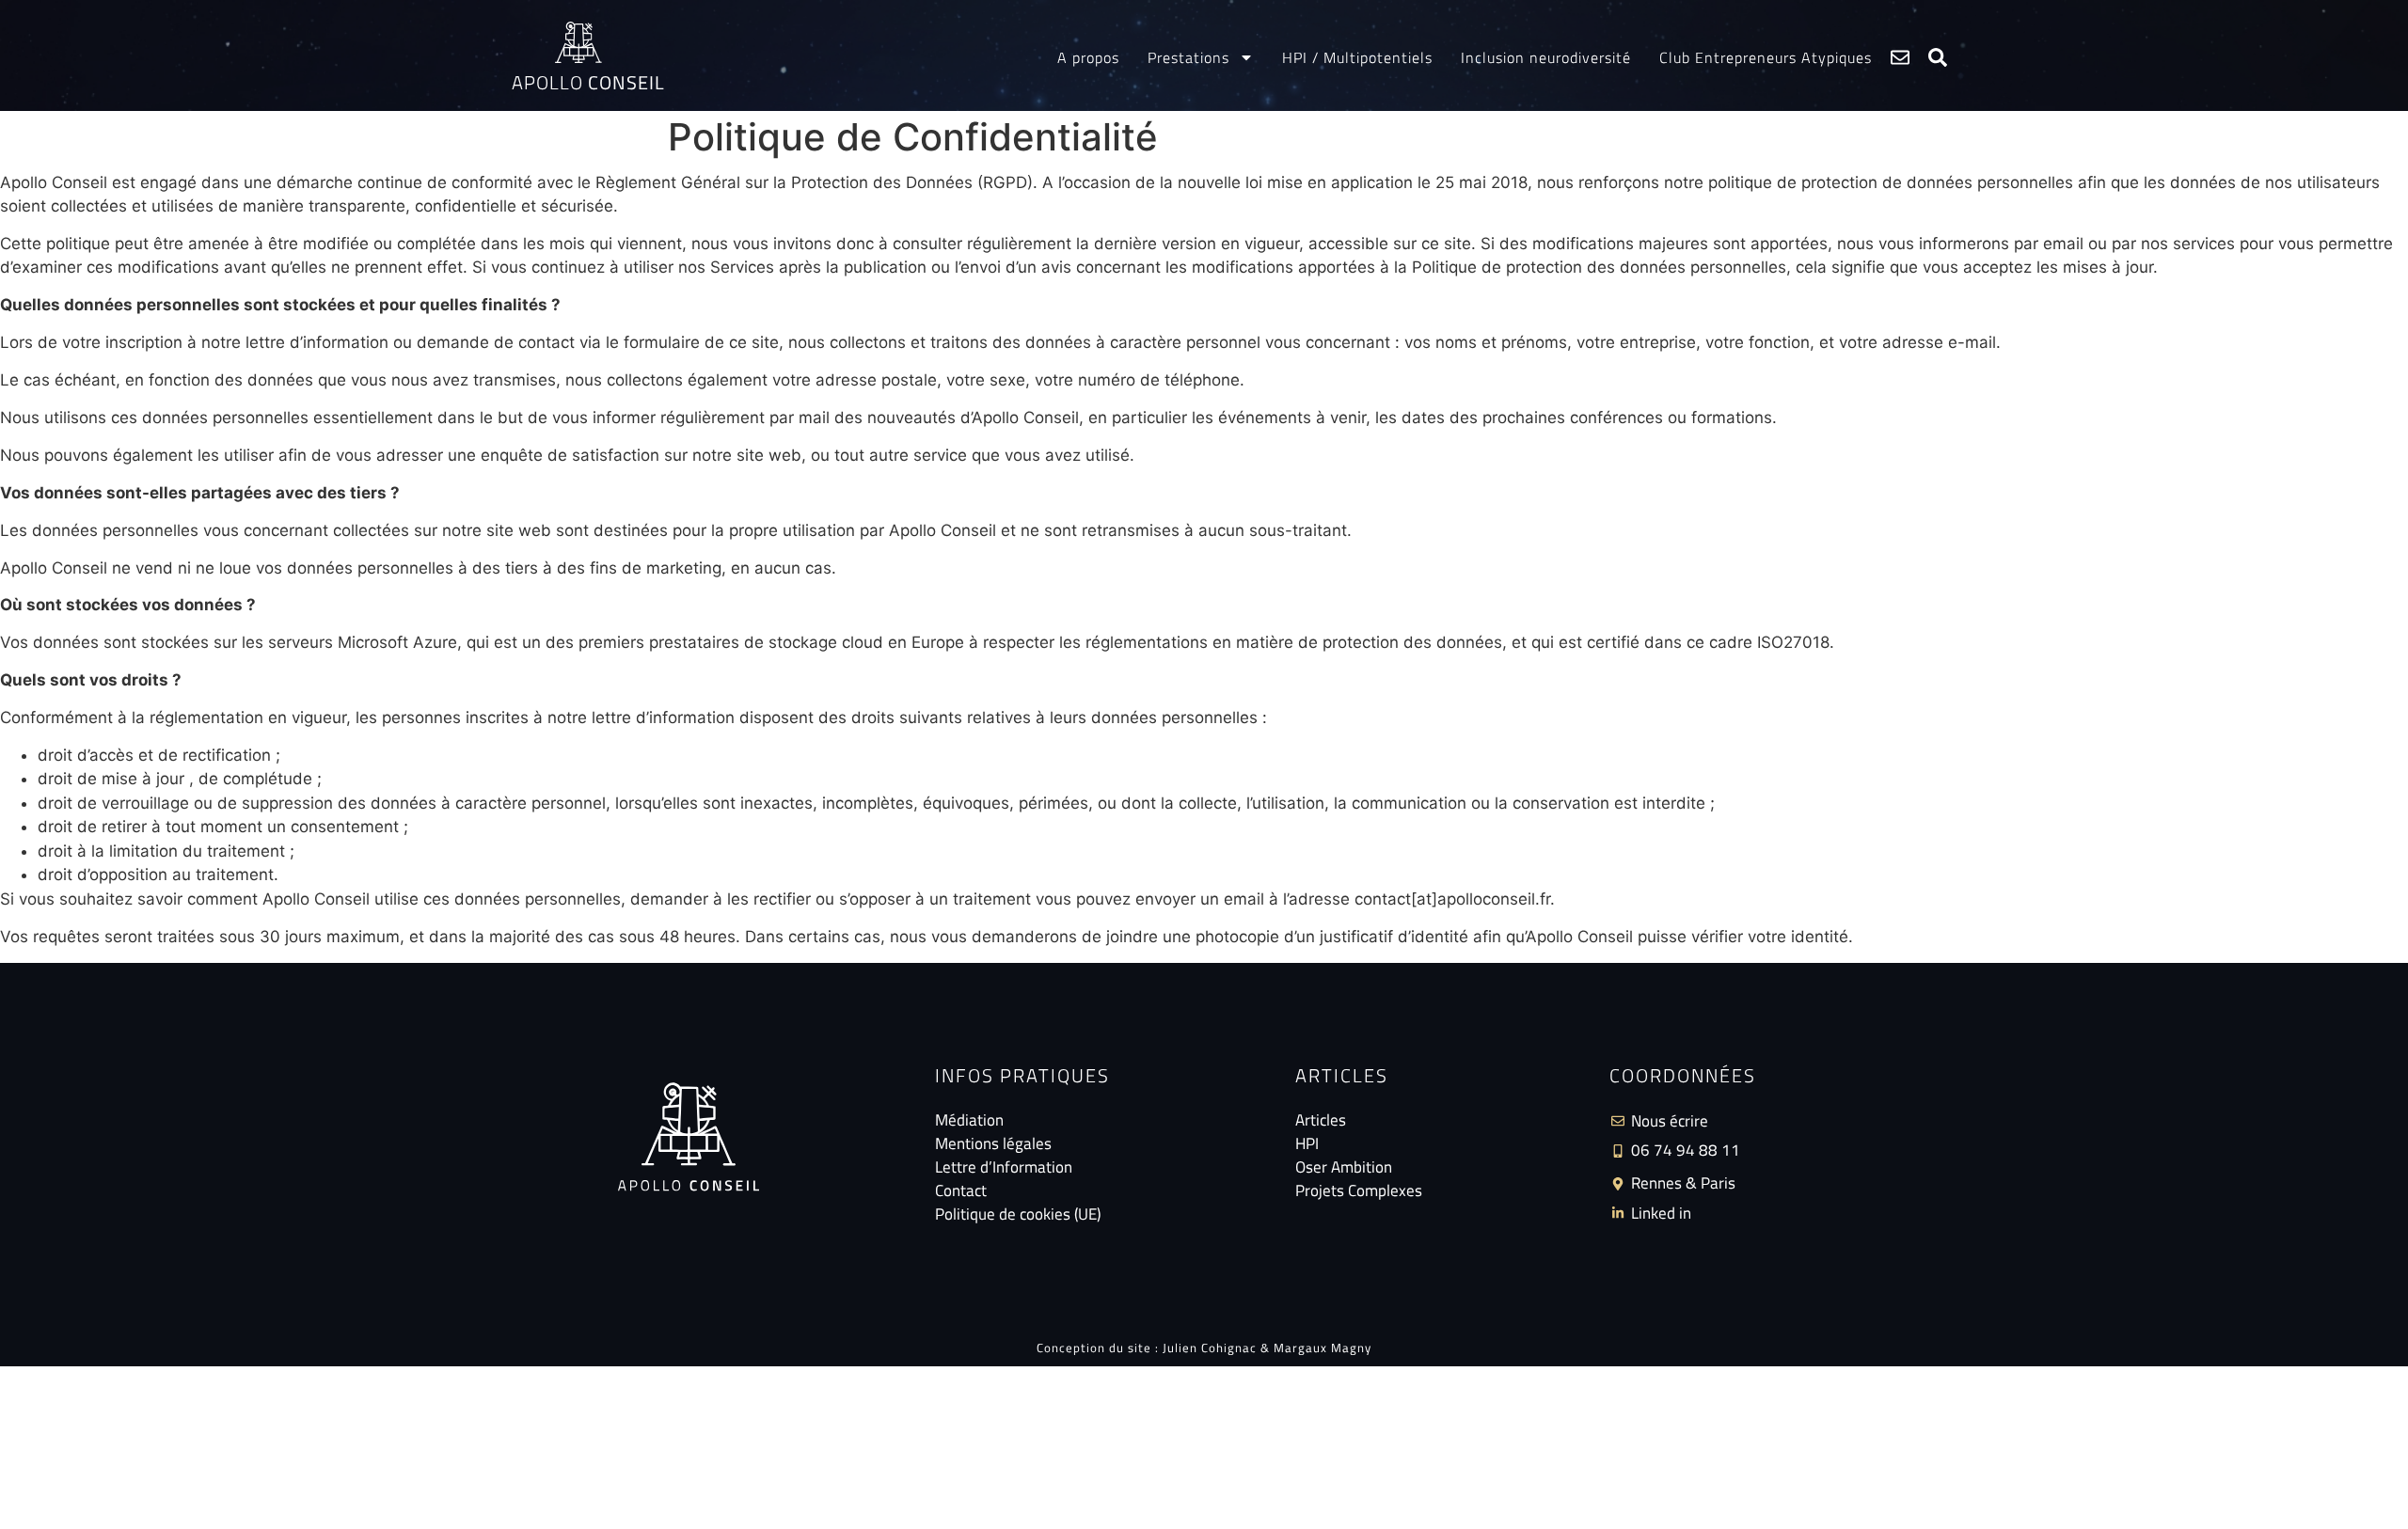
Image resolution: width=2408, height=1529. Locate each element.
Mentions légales (993, 1144)
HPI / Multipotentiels (1357, 57)
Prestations (1188, 57)
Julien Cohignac (1210, 1348)
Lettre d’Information (1004, 1167)
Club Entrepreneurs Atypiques (1766, 57)
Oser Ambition (1344, 1167)
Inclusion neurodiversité (1546, 57)
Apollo (588, 82)
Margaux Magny (1323, 1348)
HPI (1307, 1144)
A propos (1088, 57)
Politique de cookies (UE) (1018, 1214)
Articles (1321, 1120)
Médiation (969, 1120)
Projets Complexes (1359, 1191)
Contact (961, 1191)
